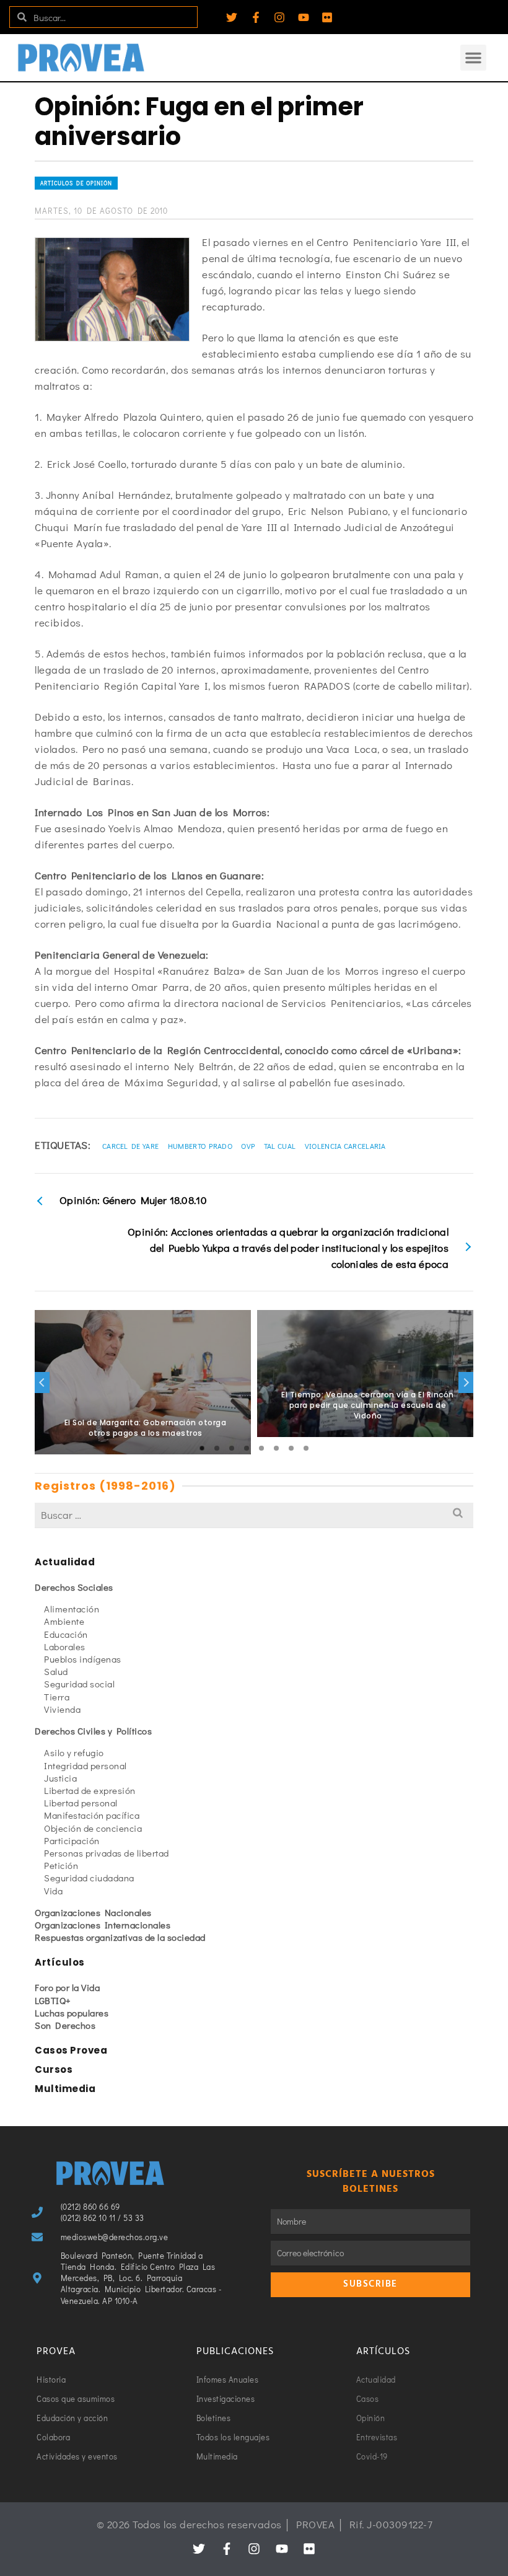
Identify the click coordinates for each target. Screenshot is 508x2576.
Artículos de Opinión (76, 183)
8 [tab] (306, 1448)
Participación (72, 1840)
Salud (56, 1671)
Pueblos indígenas (83, 1659)
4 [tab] (247, 1448)
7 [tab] (291, 1448)
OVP (248, 1146)
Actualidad (65, 1562)
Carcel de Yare (130, 1146)
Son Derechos (65, 2025)
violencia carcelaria (345, 1146)
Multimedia (65, 2089)
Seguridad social (79, 1684)
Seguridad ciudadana (89, 1878)
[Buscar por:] (254, 1515)
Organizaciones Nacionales (93, 1912)
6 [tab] (276, 1448)
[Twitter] (232, 17)
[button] (473, 58)
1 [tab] (202, 1448)
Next (466, 1383)
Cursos (54, 2069)
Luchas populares (72, 2013)
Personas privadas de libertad (107, 1853)
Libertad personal (81, 1803)
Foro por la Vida (67, 1987)
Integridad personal (85, 1765)
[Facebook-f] (256, 17)
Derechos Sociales (74, 1587)
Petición (61, 1865)
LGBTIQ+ (53, 2000)
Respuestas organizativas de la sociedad (120, 1937)
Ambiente (64, 1621)
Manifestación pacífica (92, 1815)
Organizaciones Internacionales (103, 1925)
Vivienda (62, 1709)
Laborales (65, 1646)
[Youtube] (304, 17)
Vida (53, 1891)
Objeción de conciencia (93, 1828)
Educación (66, 1634)
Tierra (57, 1697)
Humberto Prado (200, 1146)
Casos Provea (71, 2050)
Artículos (60, 1962)
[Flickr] (327, 17)
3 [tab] (232, 1448)
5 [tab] (261, 1448)
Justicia (60, 1778)
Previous (42, 1383)
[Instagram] (279, 17)
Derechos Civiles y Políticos (93, 1731)
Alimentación (72, 1609)
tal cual (280, 1146)
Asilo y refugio (74, 1752)
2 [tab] (217, 1448)
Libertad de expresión (90, 1790)
